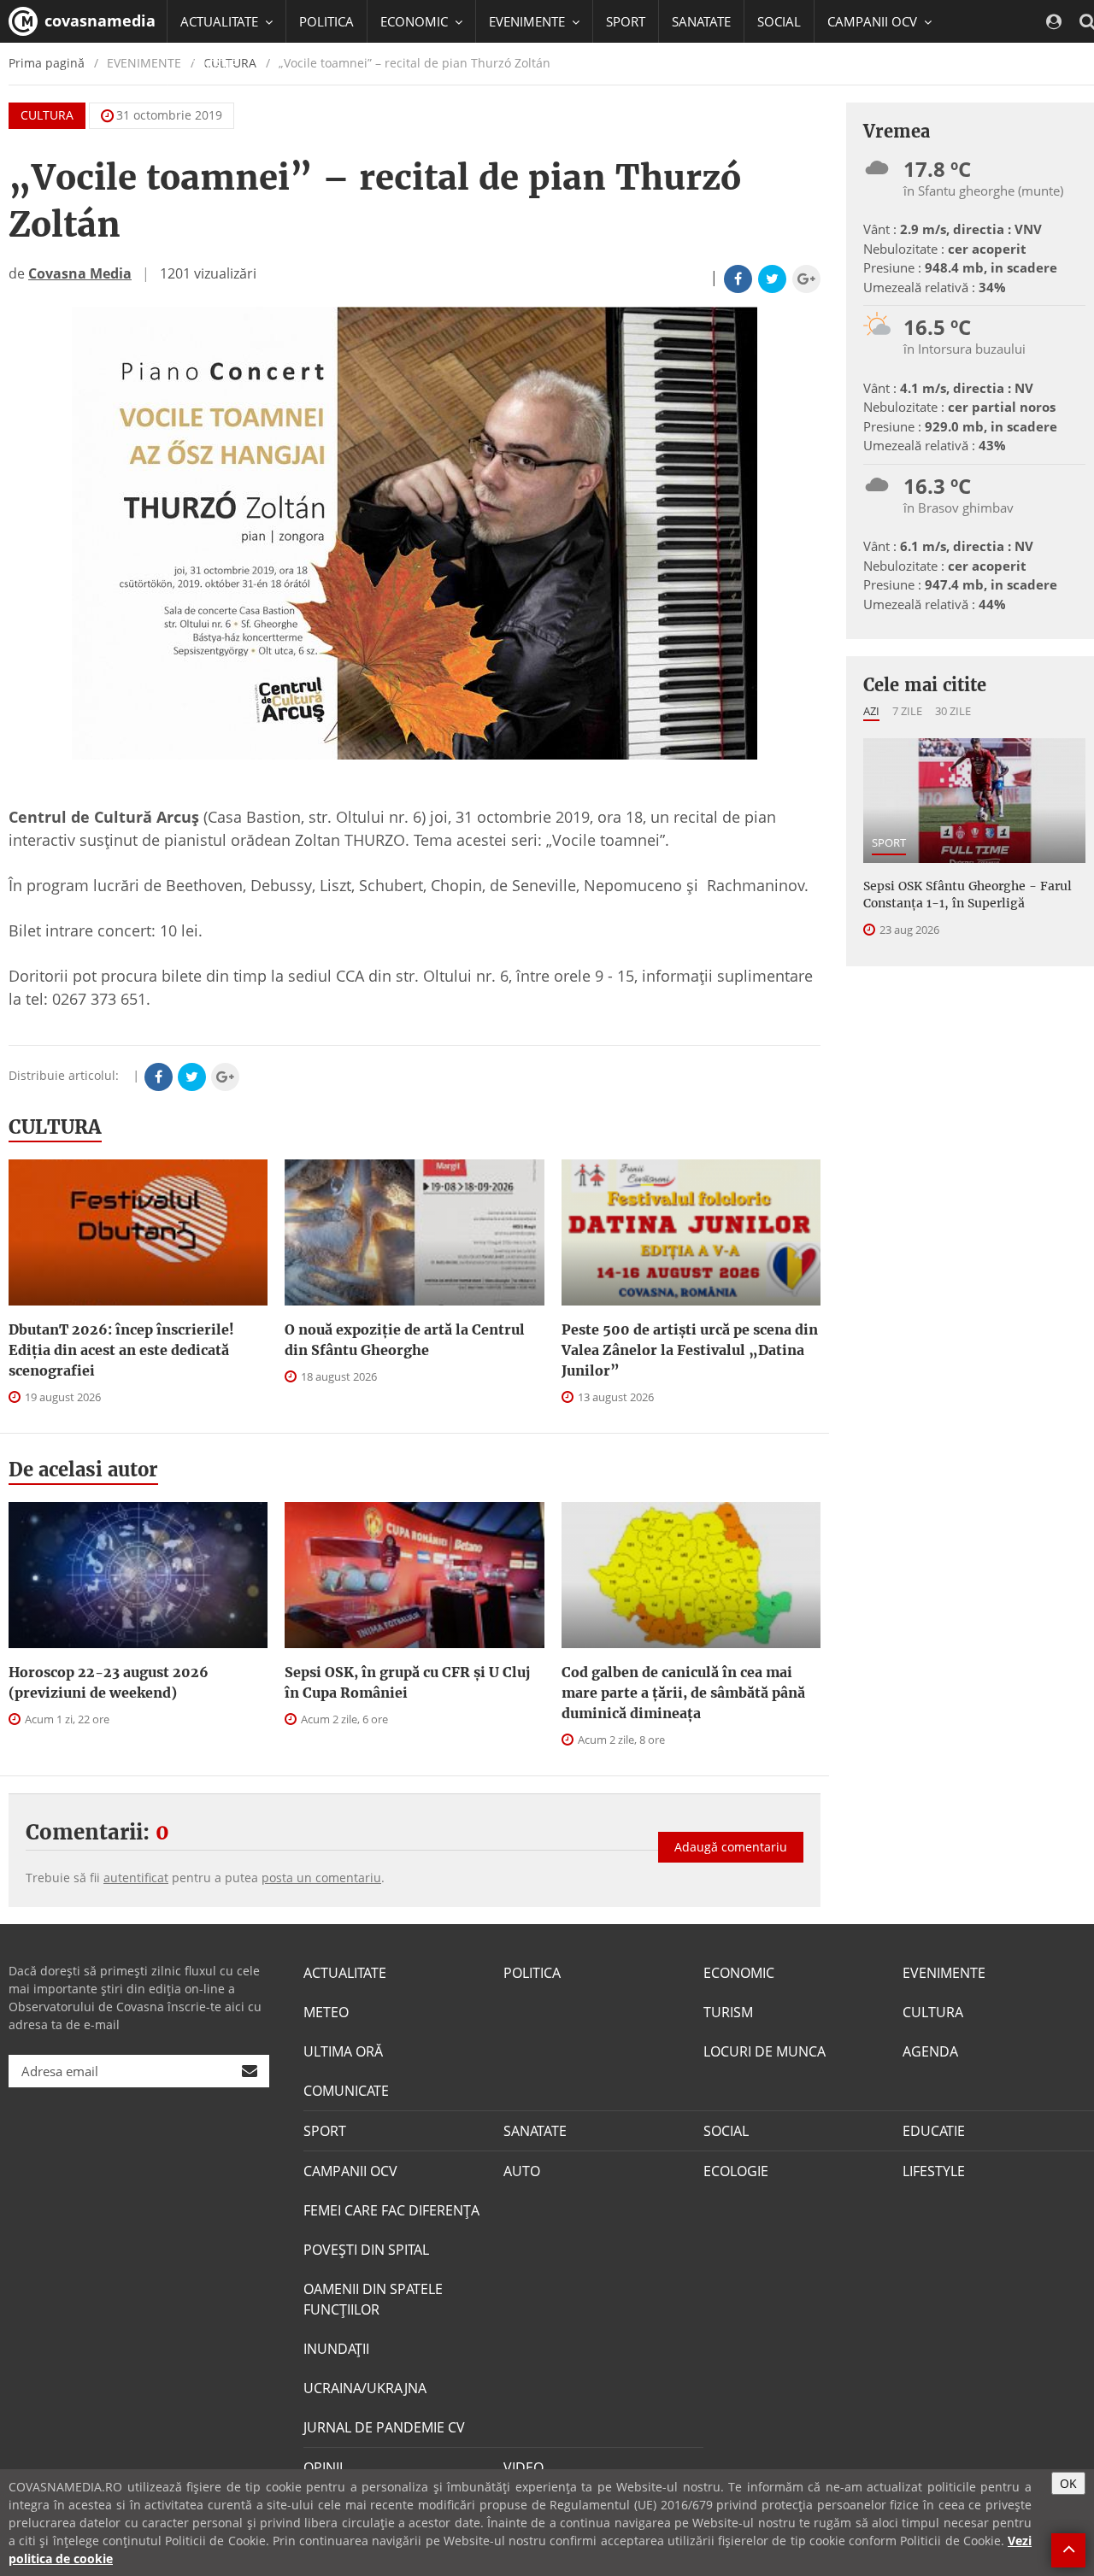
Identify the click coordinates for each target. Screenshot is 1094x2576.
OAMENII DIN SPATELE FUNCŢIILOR (373, 2299)
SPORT (626, 21)
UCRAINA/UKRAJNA (365, 2388)
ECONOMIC (739, 1973)
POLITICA (326, 21)
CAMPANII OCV (350, 2171)
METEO (326, 2012)
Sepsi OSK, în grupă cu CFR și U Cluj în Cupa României (407, 1682)
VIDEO (523, 2467)
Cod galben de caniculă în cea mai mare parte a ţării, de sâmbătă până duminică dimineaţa (683, 1693)
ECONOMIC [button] (416, 21)
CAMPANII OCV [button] (874, 21)
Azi (871, 711)
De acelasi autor (83, 1470)
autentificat (136, 1878)
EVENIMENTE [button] (529, 21)
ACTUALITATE (345, 1973)
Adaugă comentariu (731, 1847)
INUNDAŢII (336, 2349)
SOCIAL (779, 21)
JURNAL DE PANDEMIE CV (384, 2427)
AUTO (522, 2171)
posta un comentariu (321, 1878)
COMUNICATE (346, 2091)
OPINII (323, 2467)
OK (1068, 2483)
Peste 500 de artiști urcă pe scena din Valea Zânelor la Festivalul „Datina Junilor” (690, 1350)
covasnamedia (98, 21)
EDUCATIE (209, 64)
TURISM (728, 2012)
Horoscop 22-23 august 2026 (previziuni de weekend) (109, 1682)
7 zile (907, 711)
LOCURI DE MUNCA (765, 2051)
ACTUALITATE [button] (221, 21)
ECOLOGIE (736, 2171)
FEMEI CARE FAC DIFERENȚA (391, 2210)
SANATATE (701, 21)
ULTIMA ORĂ (343, 2051)
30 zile (953, 711)
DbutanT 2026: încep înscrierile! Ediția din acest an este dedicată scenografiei (121, 1350)
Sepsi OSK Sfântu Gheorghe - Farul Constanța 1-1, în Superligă (968, 895)
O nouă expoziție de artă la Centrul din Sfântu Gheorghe (405, 1340)
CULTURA (47, 115)
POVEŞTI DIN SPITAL (366, 2250)
